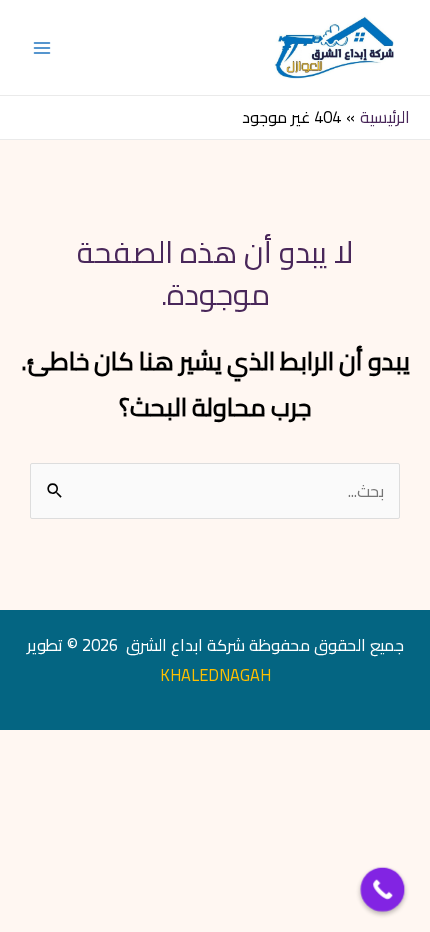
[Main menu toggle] (42, 47)
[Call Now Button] (383, 890)
